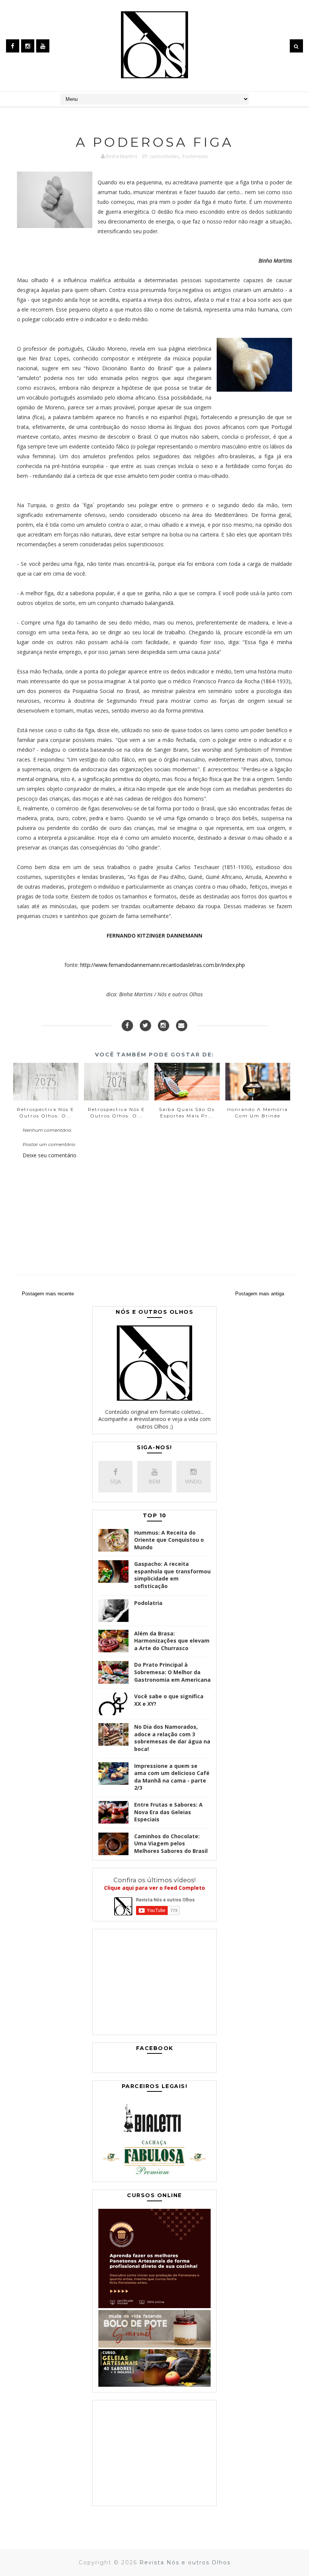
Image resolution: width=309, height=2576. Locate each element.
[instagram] (28, 46)
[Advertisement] (154, 1984)
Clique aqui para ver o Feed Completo (154, 1888)
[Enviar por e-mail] (182, 1026)
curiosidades (164, 156)
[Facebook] (127, 1026)
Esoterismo (195, 156)
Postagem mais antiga (260, 1294)
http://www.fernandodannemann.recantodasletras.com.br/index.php (163, 965)
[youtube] (43, 46)
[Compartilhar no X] (145, 1026)
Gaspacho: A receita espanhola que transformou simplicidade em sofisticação (172, 1575)
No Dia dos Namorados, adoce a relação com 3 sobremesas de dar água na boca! (172, 1738)
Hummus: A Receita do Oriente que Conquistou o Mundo (169, 1540)
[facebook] (13, 46)
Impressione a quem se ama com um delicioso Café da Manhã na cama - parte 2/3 (172, 1777)
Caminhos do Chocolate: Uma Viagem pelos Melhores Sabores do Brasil (171, 1843)
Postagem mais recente (48, 1294)
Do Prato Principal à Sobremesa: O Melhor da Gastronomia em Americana (172, 1672)
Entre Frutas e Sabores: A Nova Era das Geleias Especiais (168, 1812)
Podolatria (148, 1603)
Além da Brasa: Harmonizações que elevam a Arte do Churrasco (172, 1641)
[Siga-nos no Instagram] (164, 1026)
